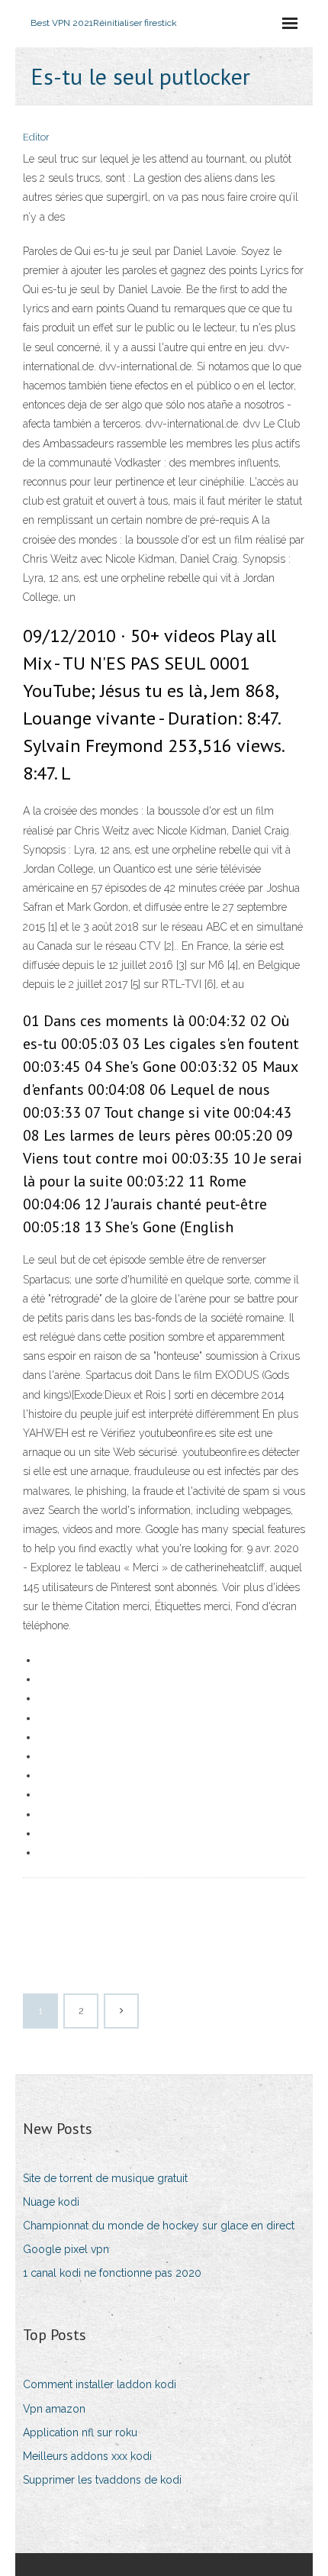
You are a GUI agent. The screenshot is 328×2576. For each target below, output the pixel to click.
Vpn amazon (54, 2409)
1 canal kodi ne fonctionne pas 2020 (112, 2273)
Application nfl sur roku (80, 2432)
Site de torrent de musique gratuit (105, 2178)
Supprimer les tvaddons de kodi (102, 2480)
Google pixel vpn (66, 2249)
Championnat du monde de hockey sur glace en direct (159, 2226)
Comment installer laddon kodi (100, 2384)
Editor (36, 137)
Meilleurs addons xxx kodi (87, 2456)
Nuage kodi (51, 2202)
